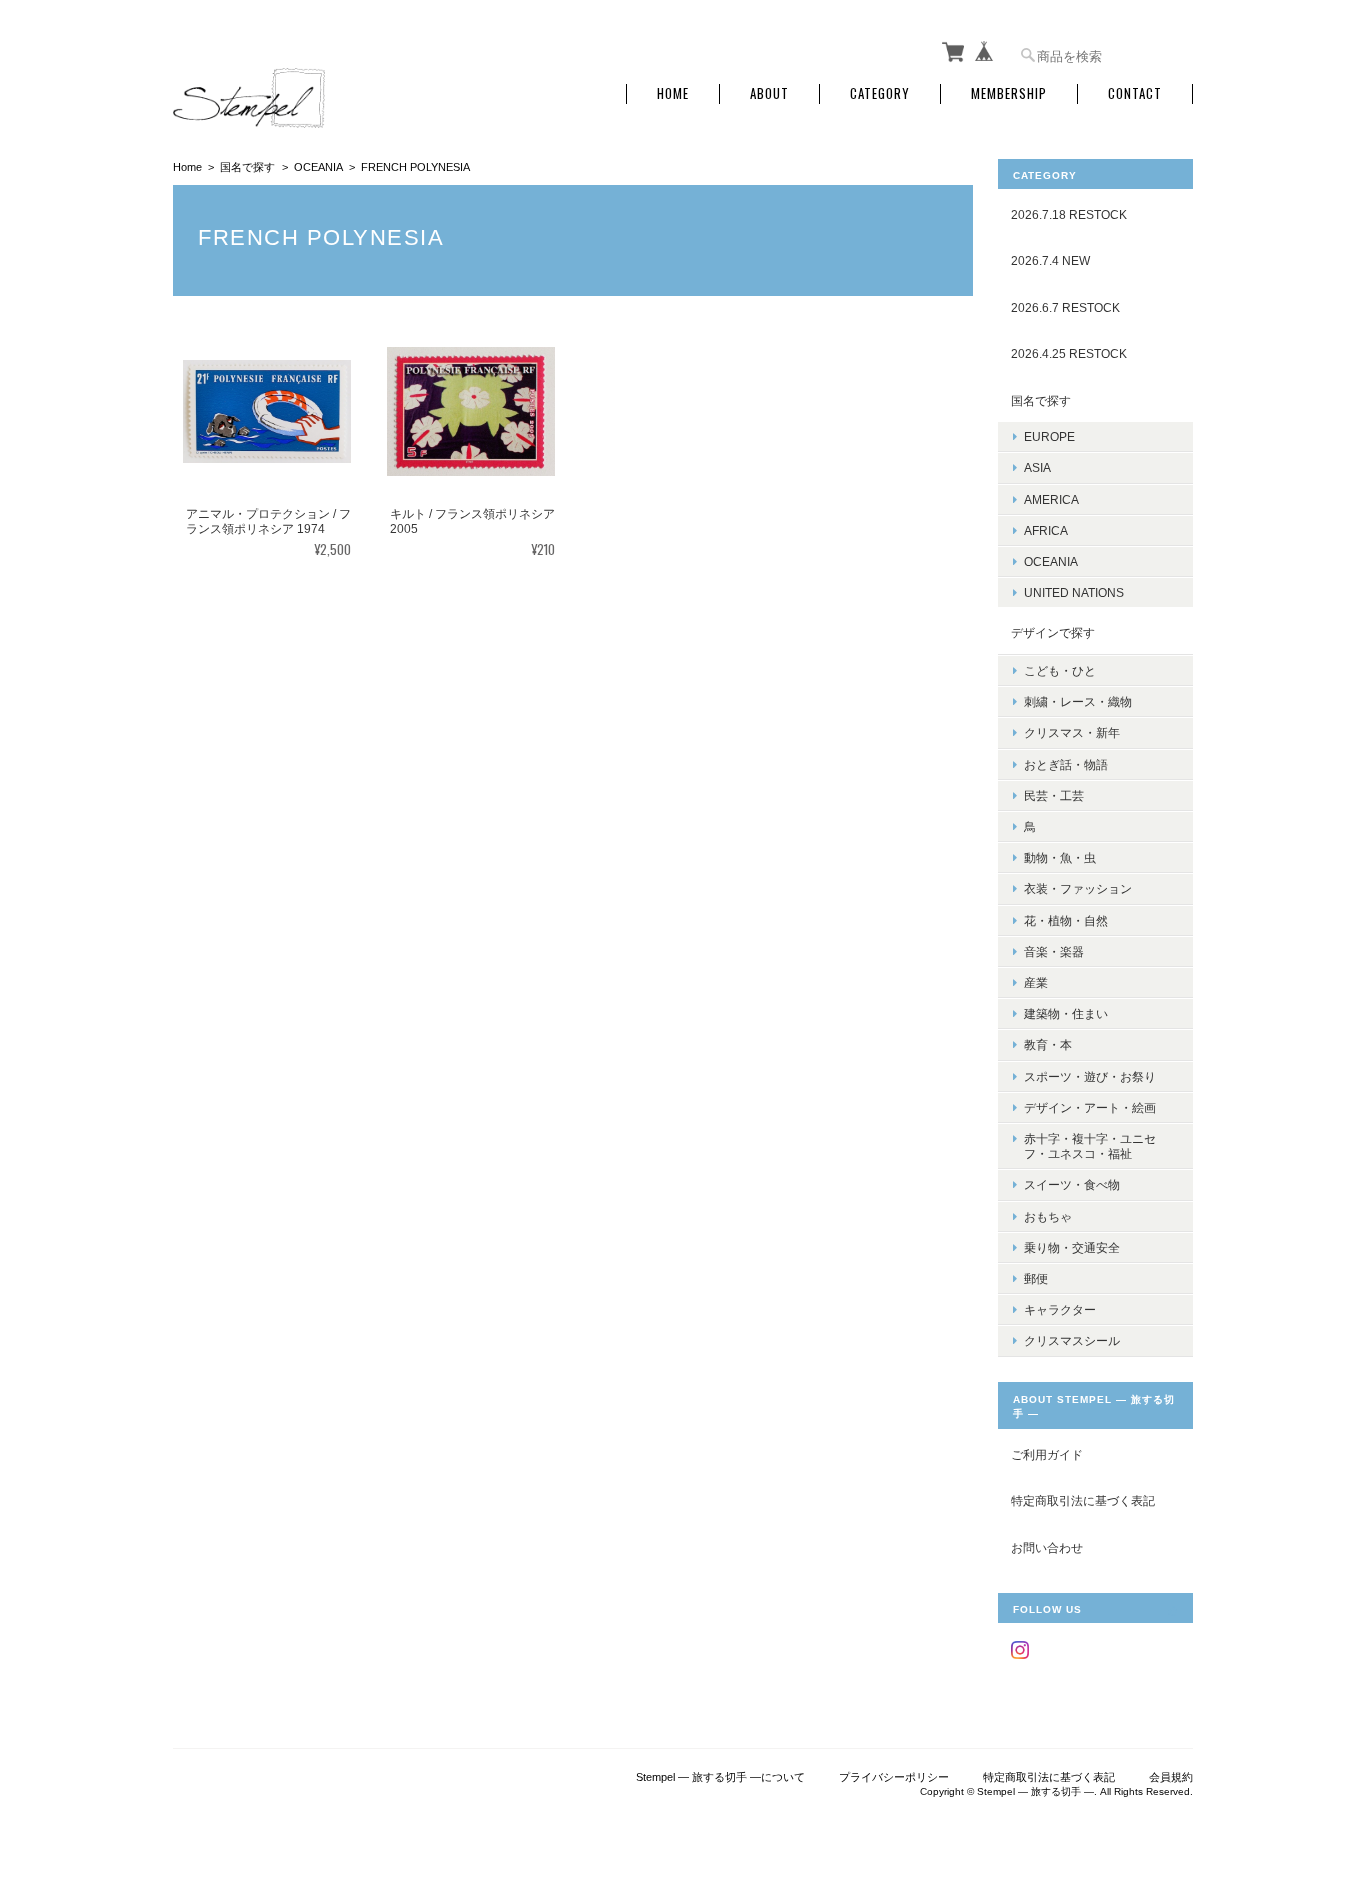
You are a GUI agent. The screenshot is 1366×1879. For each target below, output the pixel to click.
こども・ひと (1060, 670)
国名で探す (247, 167)
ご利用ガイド (1047, 1454)
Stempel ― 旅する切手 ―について (720, 1777)
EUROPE (1049, 436)
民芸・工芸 (1054, 795)
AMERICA (1051, 499)
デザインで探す (1053, 632)
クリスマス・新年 (1072, 732)
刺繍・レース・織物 (1078, 701)
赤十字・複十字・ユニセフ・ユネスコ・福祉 (1090, 1146)
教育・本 (1048, 1044)
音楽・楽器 (1054, 951)
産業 (1036, 982)
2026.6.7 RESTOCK (1065, 307)
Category (880, 93)
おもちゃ (1048, 1216)
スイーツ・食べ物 (1072, 1184)
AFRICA (1046, 530)
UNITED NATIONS (1074, 592)
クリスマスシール (1072, 1340)
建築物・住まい (1066, 1013)
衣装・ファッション (1078, 888)
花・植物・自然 (1066, 920)
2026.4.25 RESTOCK (1069, 353)
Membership (1009, 93)
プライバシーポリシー (894, 1777)
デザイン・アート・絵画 (1090, 1107)
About (769, 93)
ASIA (1037, 467)
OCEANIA (318, 167)
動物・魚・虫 (1060, 857)
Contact (1135, 93)
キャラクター (1060, 1309)
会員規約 (1171, 1777)
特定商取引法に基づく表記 (1083, 1500)
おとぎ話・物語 (1066, 764)
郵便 (1036, 1278)
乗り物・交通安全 (1072, 1247)
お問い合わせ (1047, 1547)
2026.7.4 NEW (1050, 260)
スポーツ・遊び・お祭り (1090, 1076)
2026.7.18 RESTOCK (1069, 214)
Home (673, 93)
